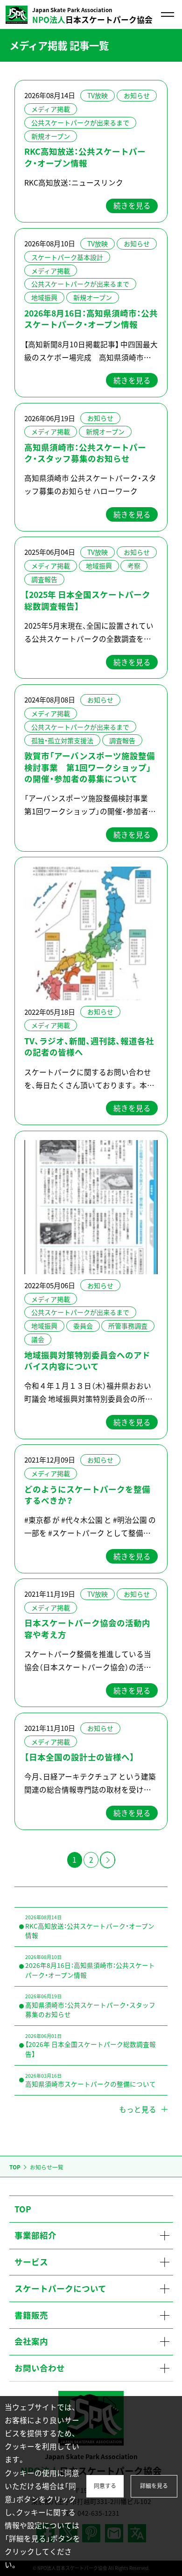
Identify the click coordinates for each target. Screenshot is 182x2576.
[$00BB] (107, 1860)
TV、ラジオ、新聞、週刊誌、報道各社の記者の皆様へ (89, 1047)
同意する (105, 2486)
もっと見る (138, 2109)
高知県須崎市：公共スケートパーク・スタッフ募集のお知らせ (85, 453)
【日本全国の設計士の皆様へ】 (79, 1757)
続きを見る (132, 205)
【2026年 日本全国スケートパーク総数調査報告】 (91, 2045)
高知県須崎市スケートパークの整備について (91, 2080)
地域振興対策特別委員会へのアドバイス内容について (87, 1361)
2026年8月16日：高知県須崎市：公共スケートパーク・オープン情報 (91, 319)
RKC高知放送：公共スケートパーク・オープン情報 (85, 157)
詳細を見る (154, 2486)
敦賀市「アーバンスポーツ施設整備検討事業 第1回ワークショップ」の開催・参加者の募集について (90, 767)
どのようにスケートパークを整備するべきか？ (87, 1495)
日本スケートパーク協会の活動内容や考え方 (87, 1629)
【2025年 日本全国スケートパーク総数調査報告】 (87, 600)
